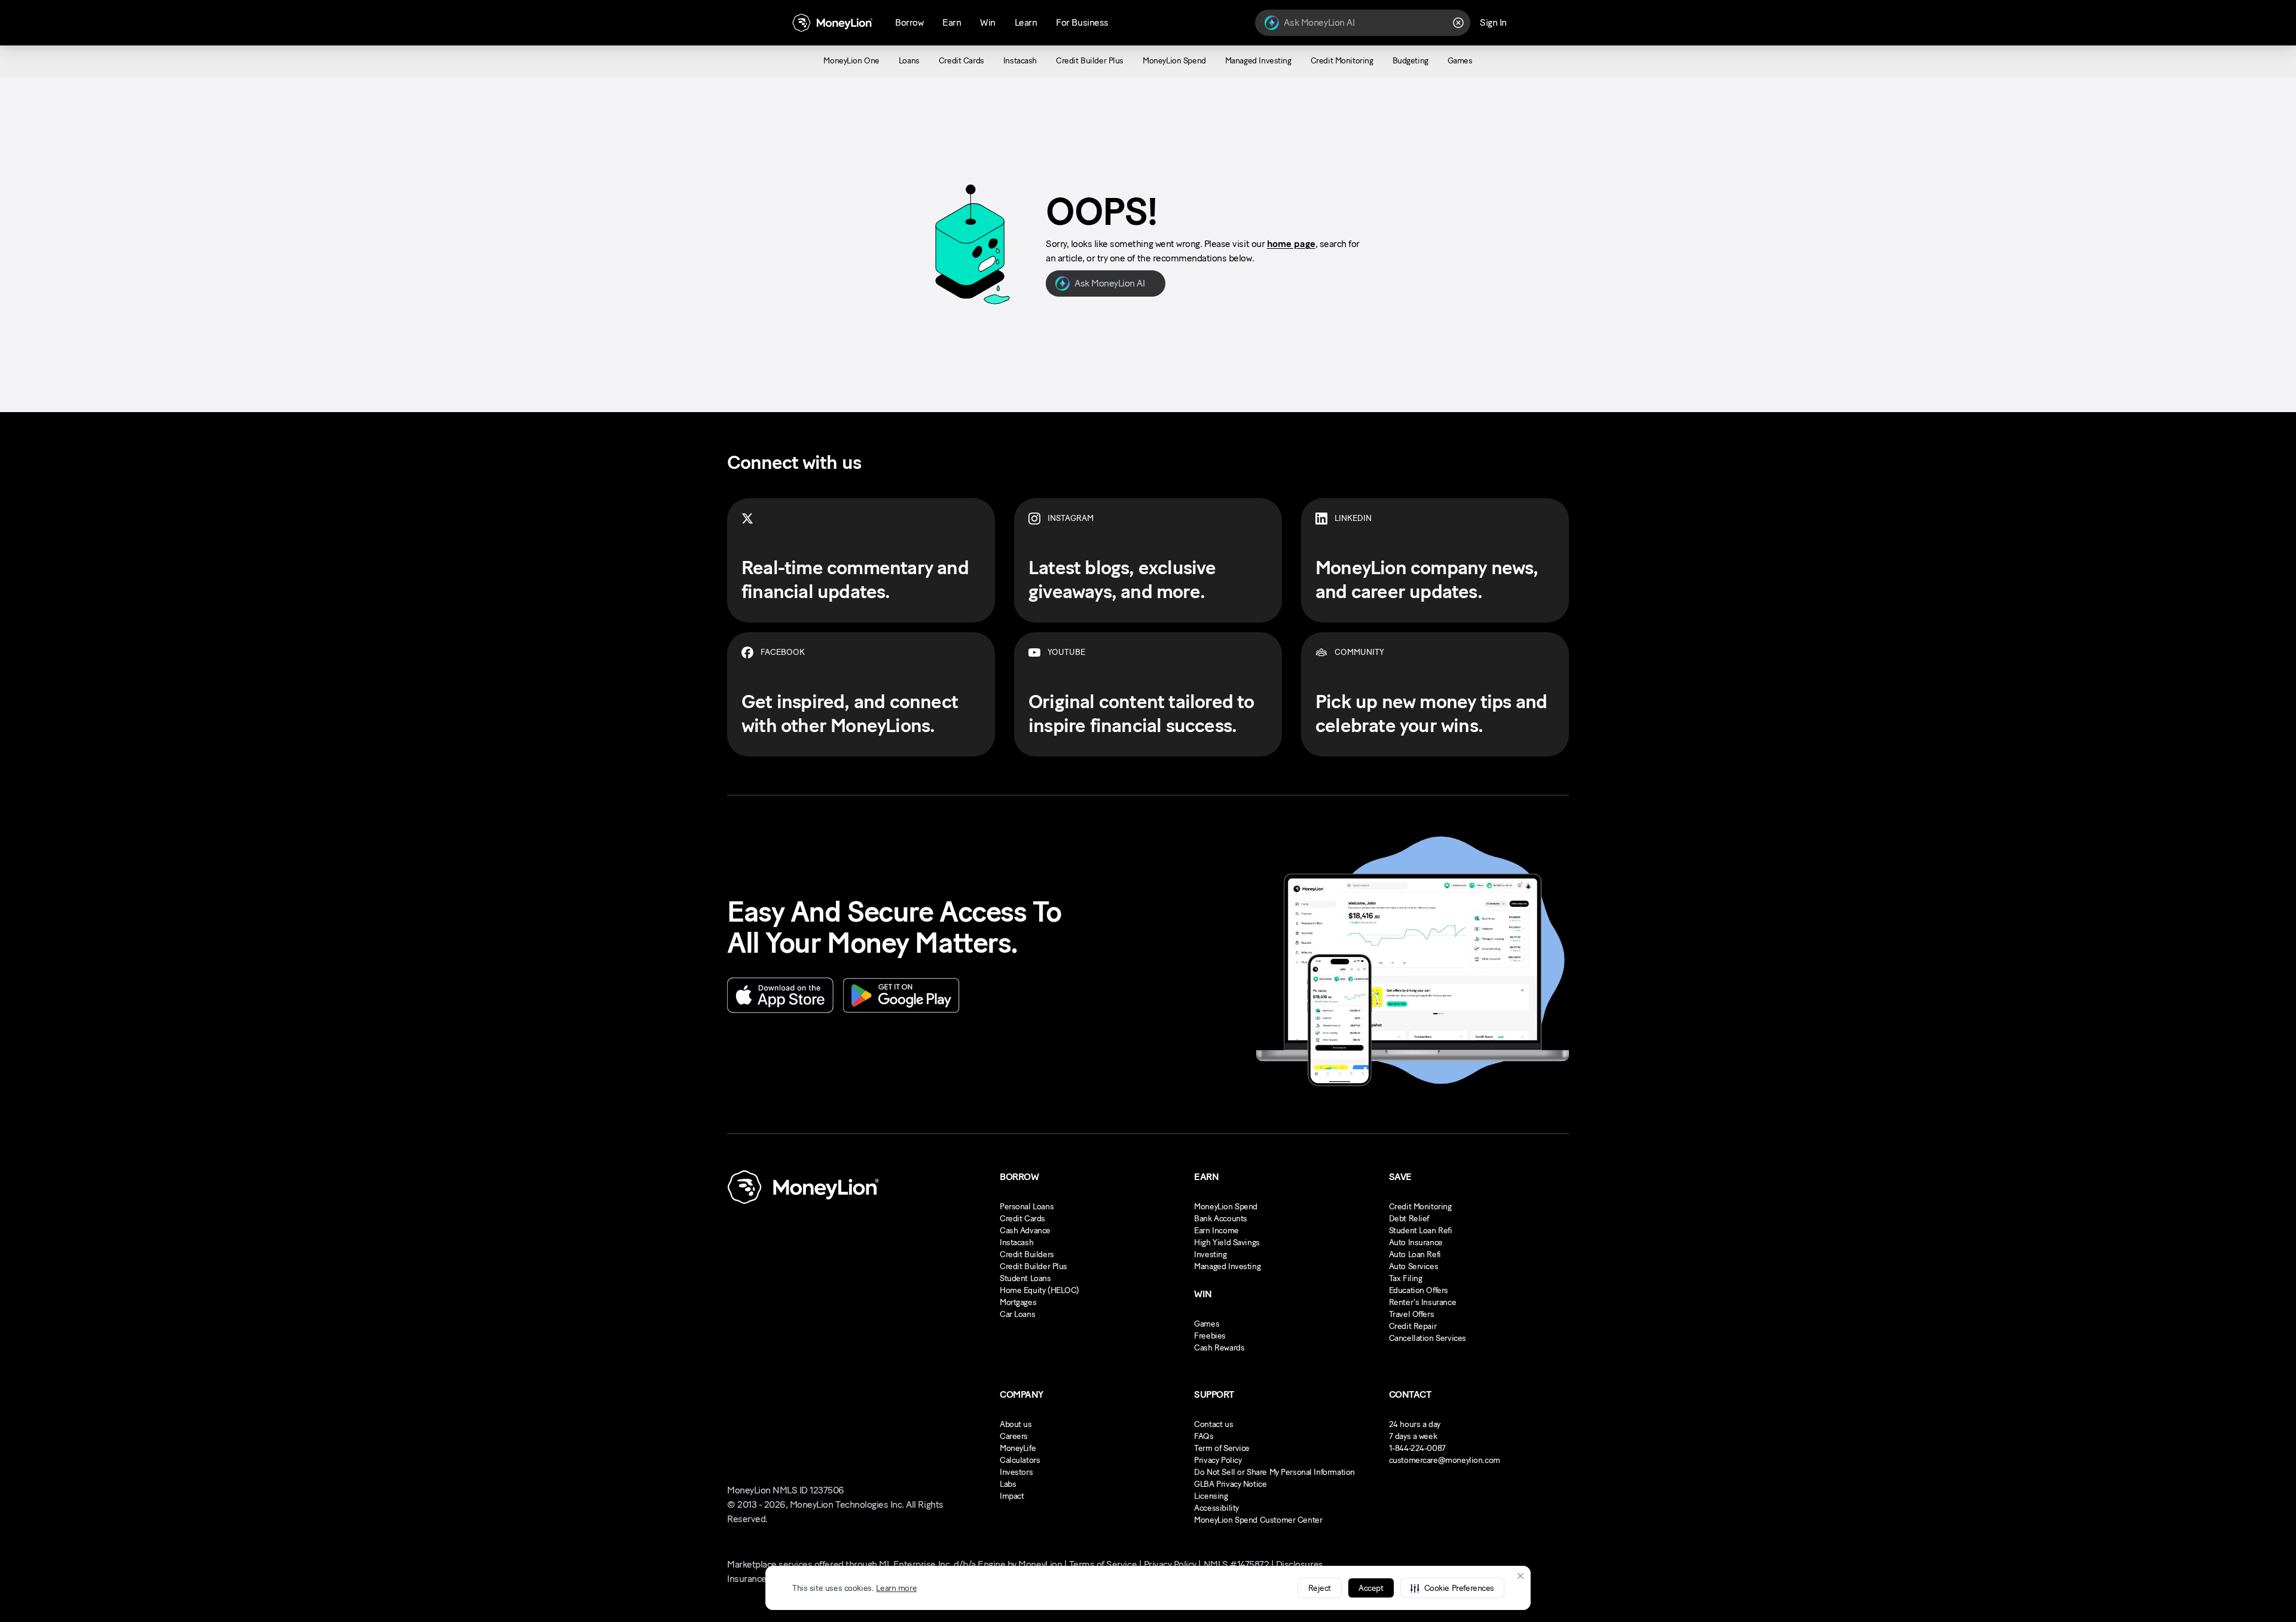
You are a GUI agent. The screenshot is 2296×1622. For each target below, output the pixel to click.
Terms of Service (1103, 1564)
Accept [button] (1371, 1588)
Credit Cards (1022, 1219)
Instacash (1016, 1243)
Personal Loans (1027, 1207)
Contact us (1213, 1424)
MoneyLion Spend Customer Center (1258, 1520)
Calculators (1020, 1460)
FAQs (1204, 1436)
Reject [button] (1320, 1588)
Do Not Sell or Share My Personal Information (1274, 1472)
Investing (1210, 1254)
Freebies (1210, 1336)
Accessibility (1216, 1508)
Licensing (1211, 1496)
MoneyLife (1018, 1448)
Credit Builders (1027, 1254)
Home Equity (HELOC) (1039, 1290)
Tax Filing (1406, 1278)
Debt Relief (1409, 1219)
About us (1016, 1424)
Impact (1012, 1496)
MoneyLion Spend (1226, 1207)
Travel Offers (1412, 1314)
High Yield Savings (1227, 1243)
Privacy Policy (1218, 1460)
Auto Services (1414, 1266)
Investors (1016, 1472)
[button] (1452, 1588)
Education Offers (1419, 1290)
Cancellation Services (1428, 1338)
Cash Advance (1025, 1231)
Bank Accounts (1221, 1219)
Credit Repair (1413, 1326)
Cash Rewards (1219, 1348)
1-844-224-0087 (1417, 1448)
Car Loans (1017, 1314)
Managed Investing (1227, 1266)
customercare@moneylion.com (1445, 1460)
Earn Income (1216, 1231)
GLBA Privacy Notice (1230, 1484)
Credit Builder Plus (1033, 1266)
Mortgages (1018, 1302)
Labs (1008, 1484)
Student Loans (1025, 1278)
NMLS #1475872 (1236, 1564)
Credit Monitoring (1420, 1207)
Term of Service (1222, 1448)
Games (1207, 1324)
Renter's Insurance (1422, 1302)
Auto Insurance (1416, 1243)
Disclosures (1300, 1564)
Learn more (896, 1588)
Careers (1014, 1436)
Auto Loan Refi (1415, 1254)
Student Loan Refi (1421, 1231)
